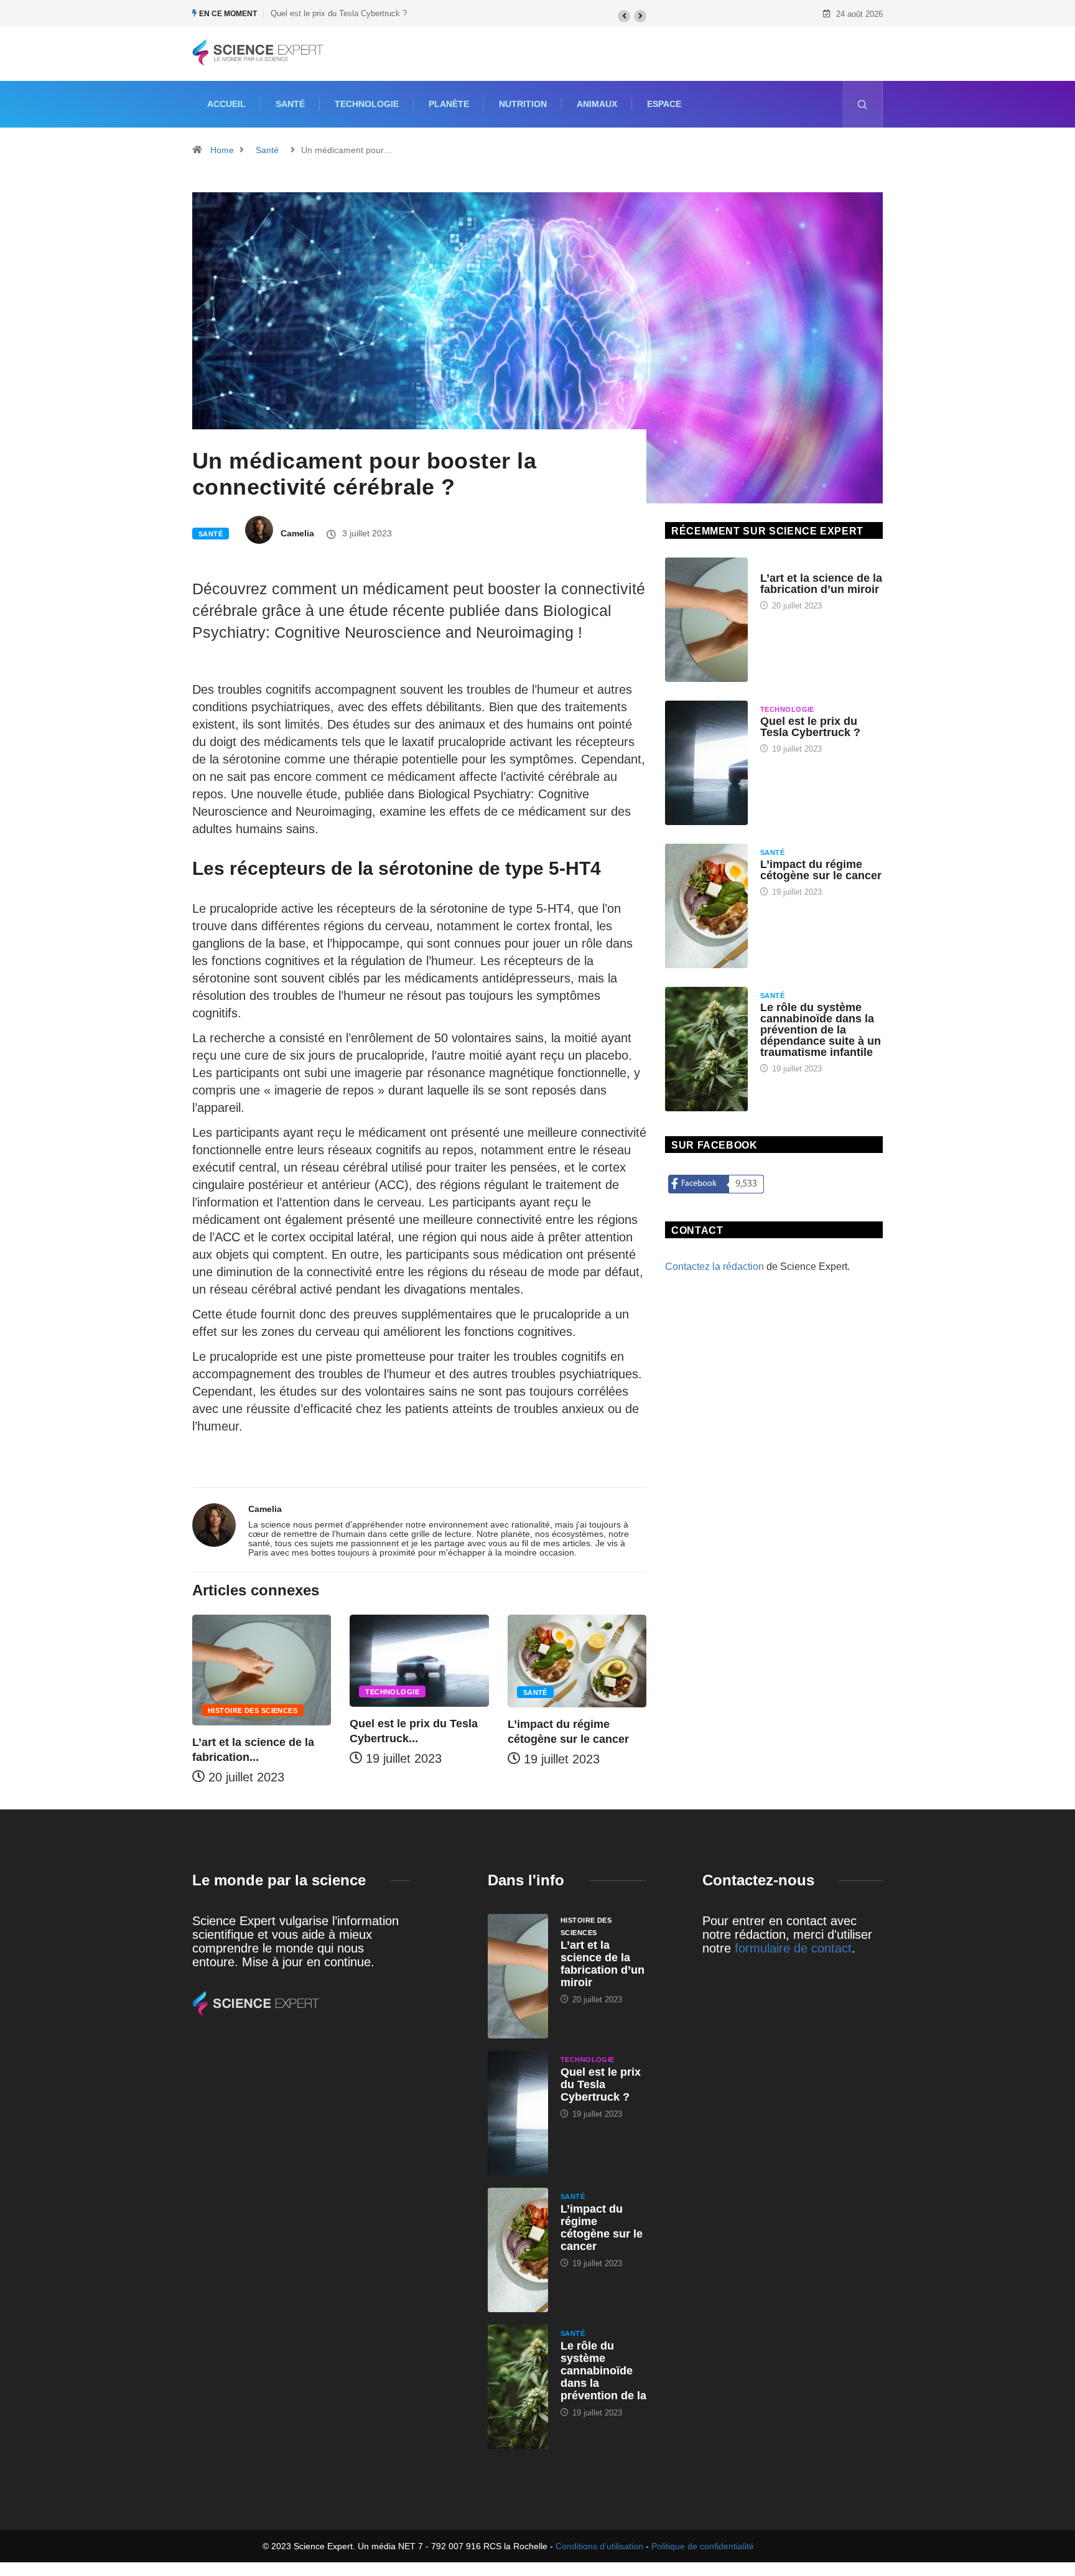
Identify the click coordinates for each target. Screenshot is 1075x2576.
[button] (624, 16)
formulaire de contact (793, 1948)
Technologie (367, 104)
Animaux (597, 104)
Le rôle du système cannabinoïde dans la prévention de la (603, 2371)
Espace (664, 104)
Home (222, 150)
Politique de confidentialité (703, 2546)
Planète (449, 104)
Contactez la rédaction (714, 1267)
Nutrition (523, 104)
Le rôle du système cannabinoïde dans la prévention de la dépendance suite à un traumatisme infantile (821, 1030)
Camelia (297, 533)
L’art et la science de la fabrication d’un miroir (821, 584)
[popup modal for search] (863, 104)
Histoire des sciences (253, 1710)
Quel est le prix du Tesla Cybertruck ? (339, 13)
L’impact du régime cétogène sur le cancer (821, 870)
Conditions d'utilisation (599, 2546)
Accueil (226, 104)
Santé (290, 104)
